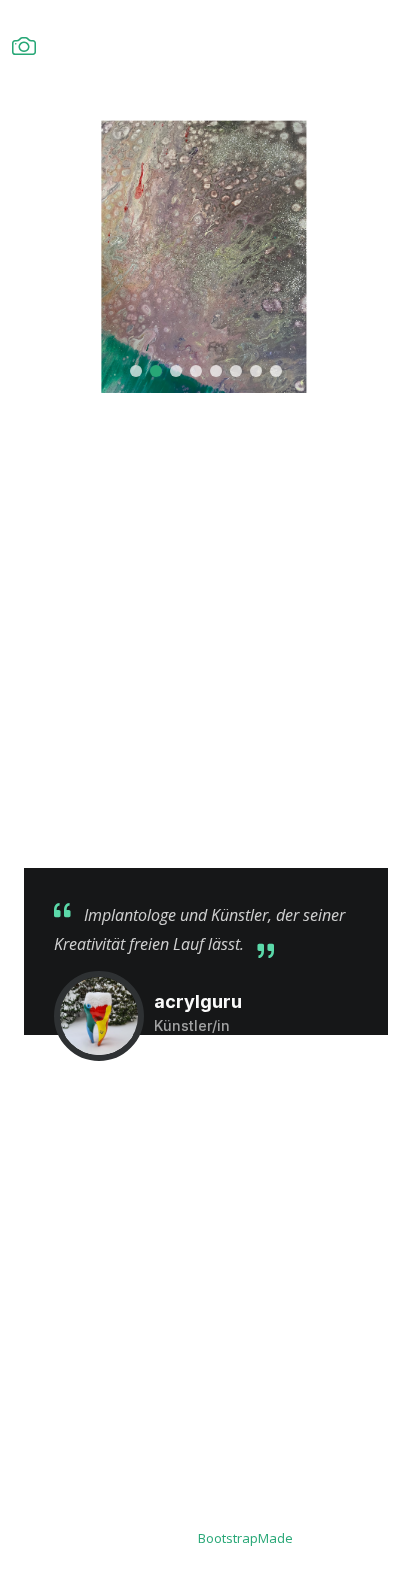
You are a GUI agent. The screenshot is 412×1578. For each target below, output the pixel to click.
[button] (136, 371)
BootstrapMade (245, 1538)
